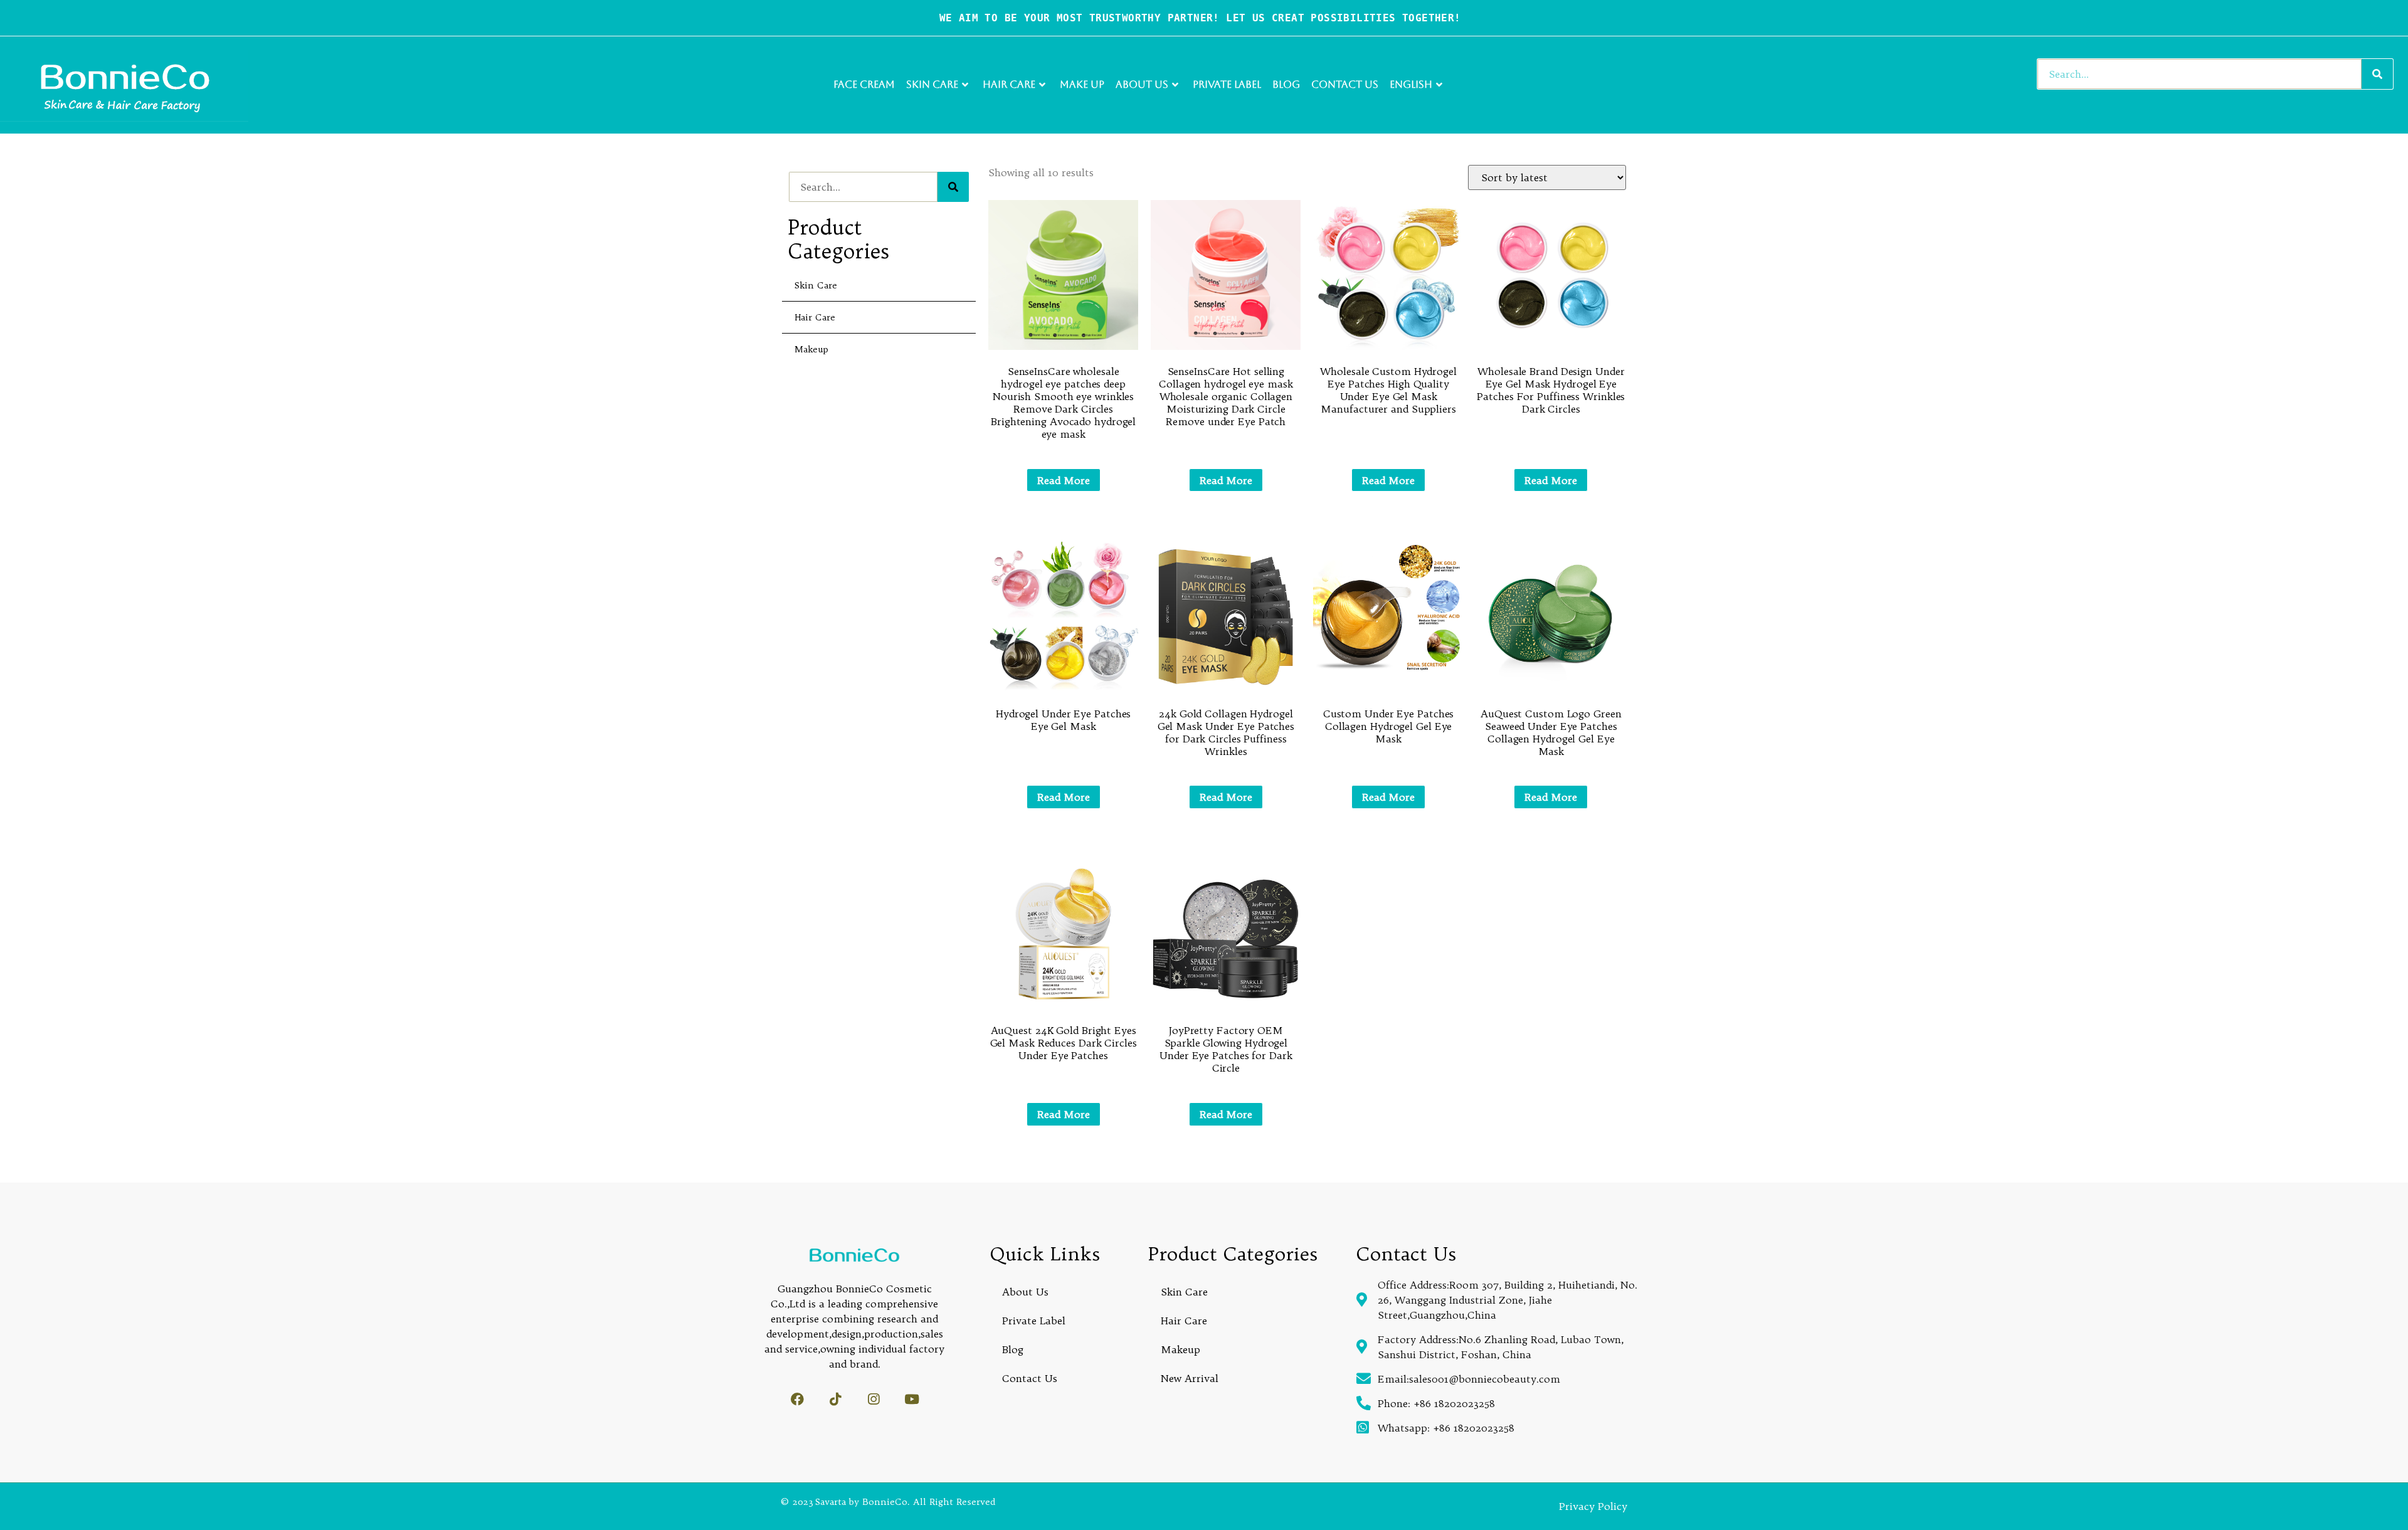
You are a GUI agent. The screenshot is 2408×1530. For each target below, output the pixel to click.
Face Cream (864, 84)
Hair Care (1009, 84)
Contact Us (1345, 84)
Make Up (1082, 84)
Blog (1286, 84)
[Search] (2377, 74)
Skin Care (932, 84)
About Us (1142, 84)
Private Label (1227, 84)
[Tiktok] (836, 1399)
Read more (1064, 480)
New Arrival (1190, 1378)
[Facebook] (797, 1399)
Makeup (811, 349)
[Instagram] (874, 1399)
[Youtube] (912, 1399)
